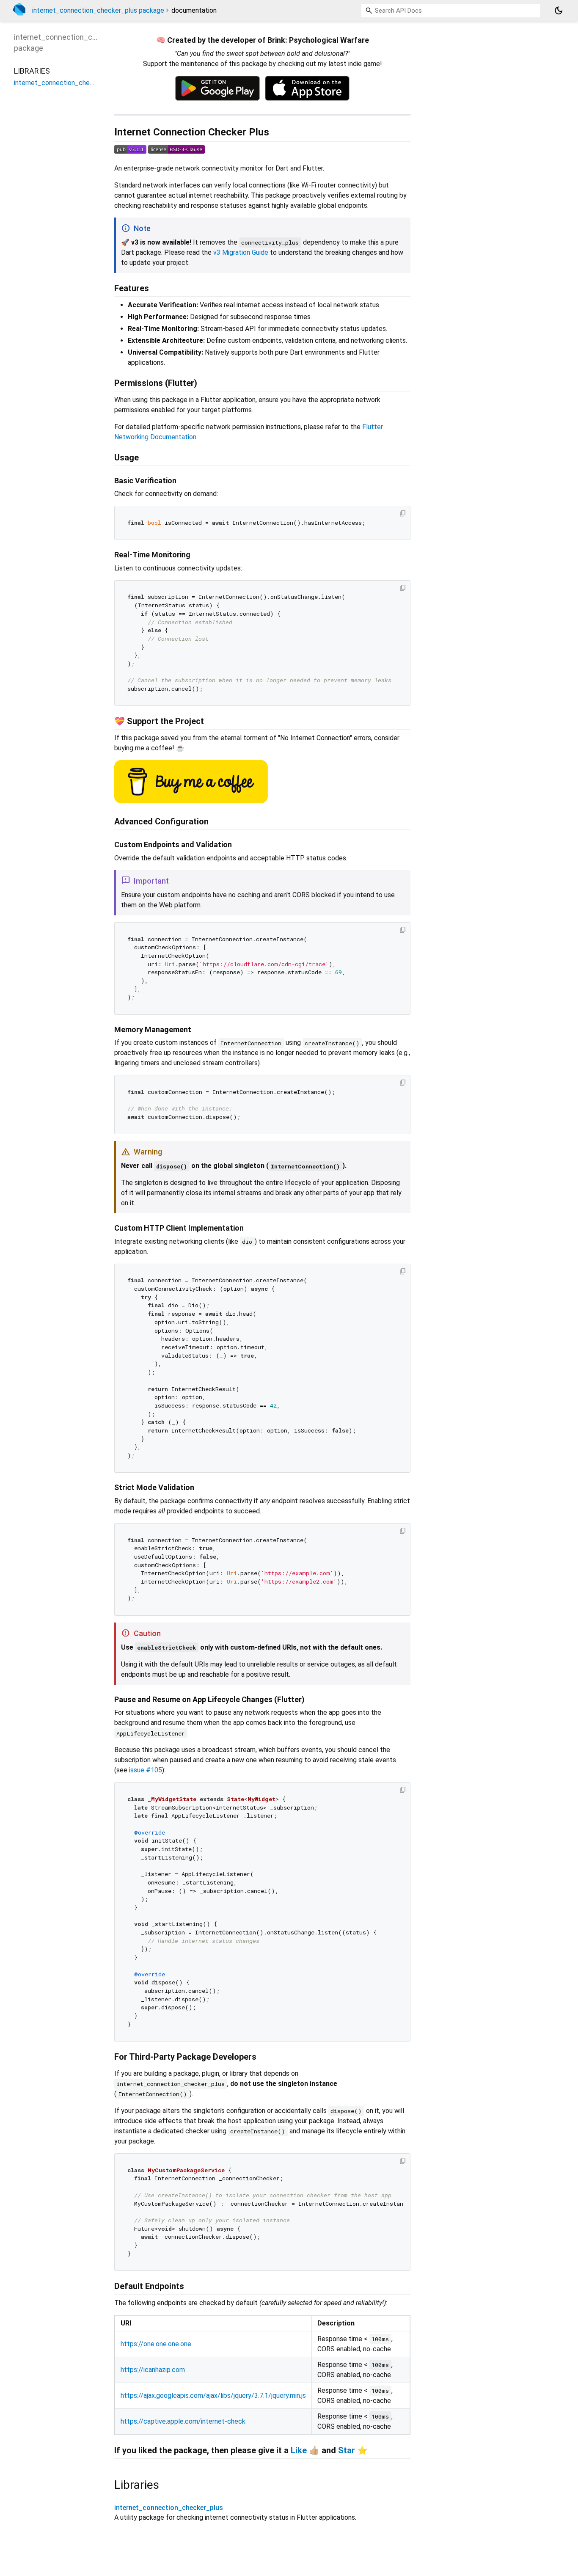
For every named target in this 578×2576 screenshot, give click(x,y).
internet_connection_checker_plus (169, 2508)
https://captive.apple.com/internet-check (183, 2421)
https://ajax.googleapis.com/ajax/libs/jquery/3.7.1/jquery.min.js (213, 2396)
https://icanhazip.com (153, 2370)
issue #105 (146, 1770)
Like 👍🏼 (305, 2450)
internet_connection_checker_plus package (98, 10)
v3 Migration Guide (241, 252)
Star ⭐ (353, 2450)
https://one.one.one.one (156, 2344)
